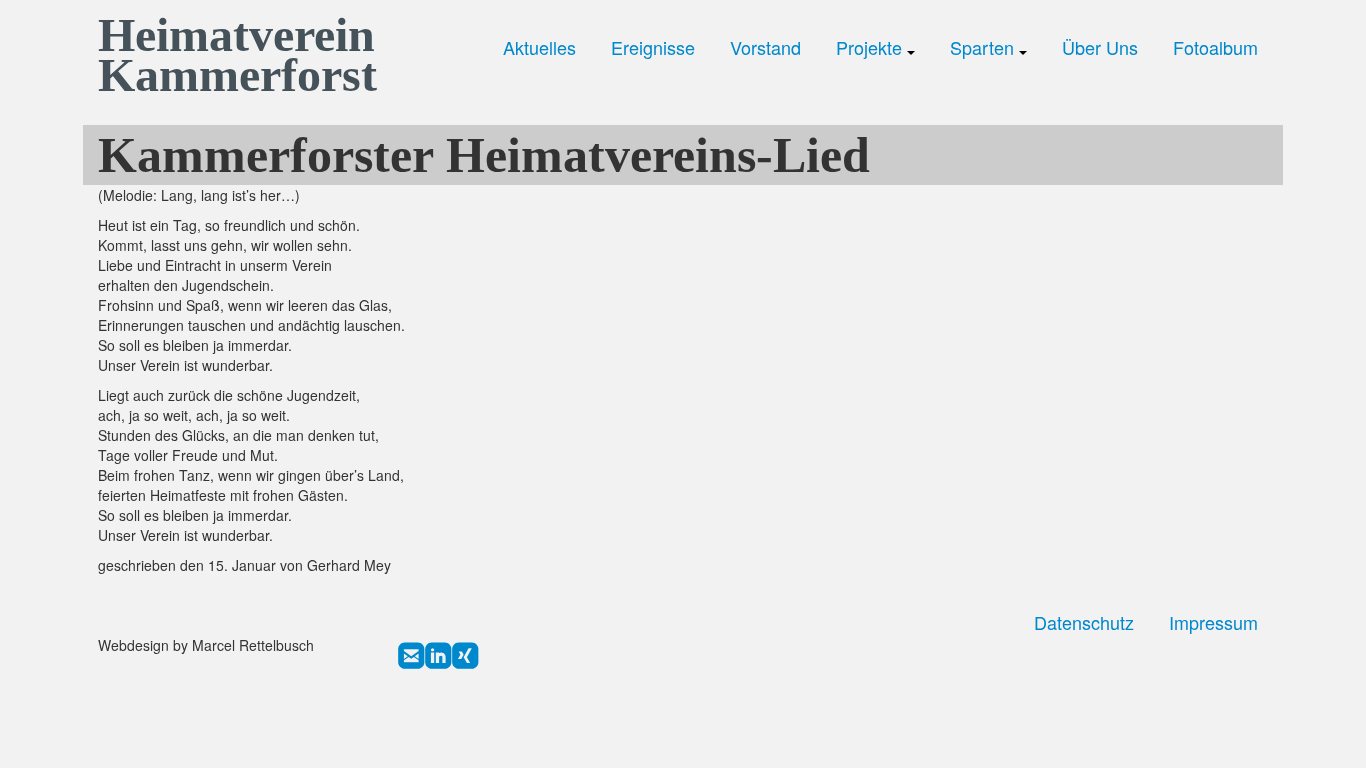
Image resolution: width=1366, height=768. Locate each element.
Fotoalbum (1215, 47)
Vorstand (765, 47)
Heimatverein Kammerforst (233, 55)
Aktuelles (539, 47)
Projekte (871, 47)
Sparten (984, 47)
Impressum (1213, 622)
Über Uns (1100, 47)
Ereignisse (653, 47)
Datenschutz (1084, 622)
